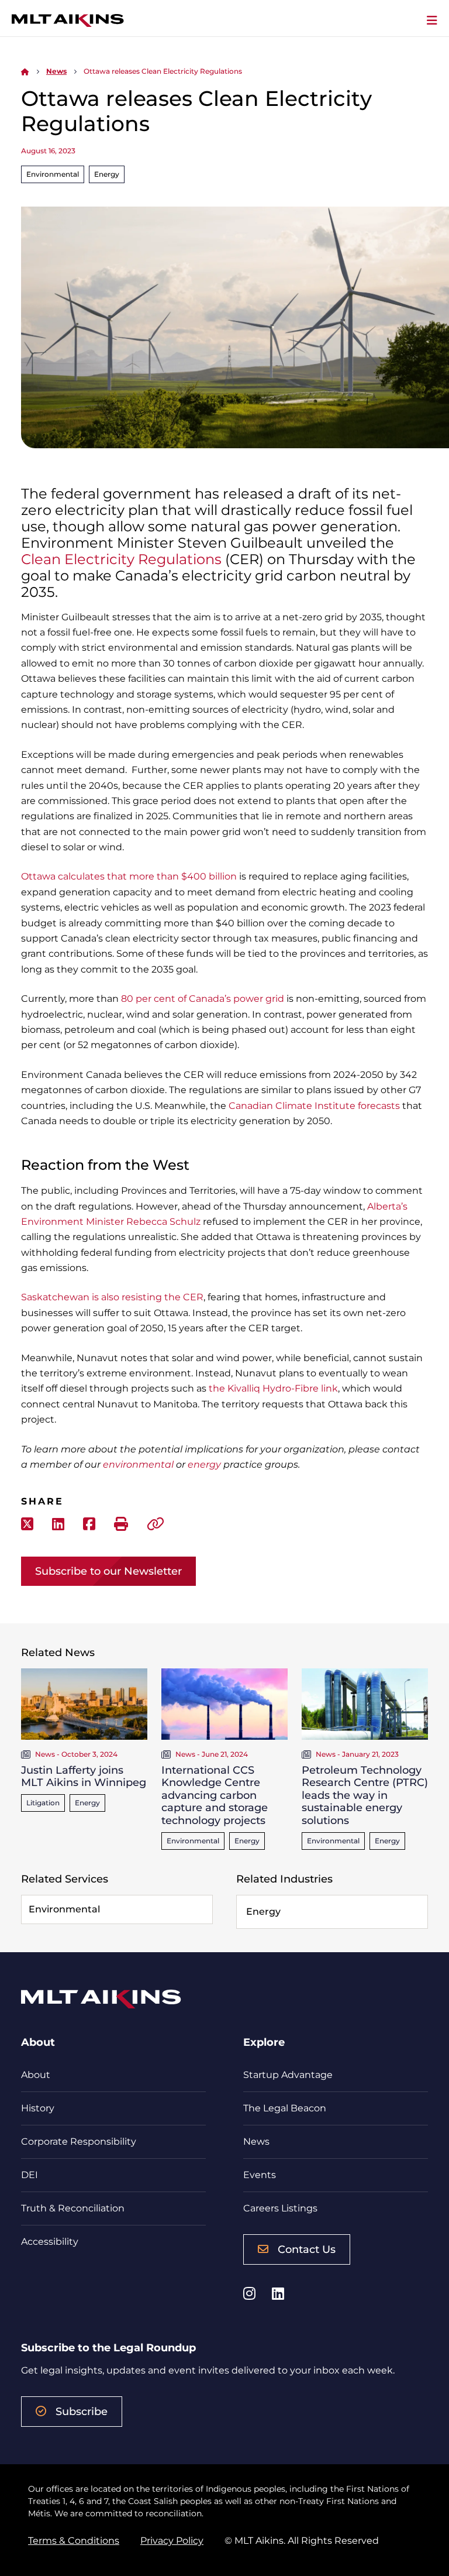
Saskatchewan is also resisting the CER (112, 1297)
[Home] (25, 71)
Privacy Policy (172, 2541)
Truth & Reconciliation (73, 2208)
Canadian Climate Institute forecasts (314, 1106)
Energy (107, 174)
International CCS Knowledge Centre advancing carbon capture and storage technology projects (215, 1795)
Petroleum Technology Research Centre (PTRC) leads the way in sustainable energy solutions (365, 1795)
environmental (138, 1464)
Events (260, 2175)
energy (204, 1464)
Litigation (43, 1803)
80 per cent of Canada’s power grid (203, 999)
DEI (30, 2175)
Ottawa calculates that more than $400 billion (129, 876)
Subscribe (82, 2412)
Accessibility (50, 2242)
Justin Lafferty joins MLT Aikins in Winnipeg (84, 1777)
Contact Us (307, 2249)
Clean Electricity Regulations (121, 559)
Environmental (53, 174)
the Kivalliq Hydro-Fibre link (273, 1388)
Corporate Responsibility (79, 2141)
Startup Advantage (288, 2075)
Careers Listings (280, 2208)
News (56, 71)
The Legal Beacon (285, 2108)
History (38, 2108)
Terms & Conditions (74, 2541)
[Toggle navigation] (432, 20)
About (36, 2075)
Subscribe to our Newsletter (108, 1571)
